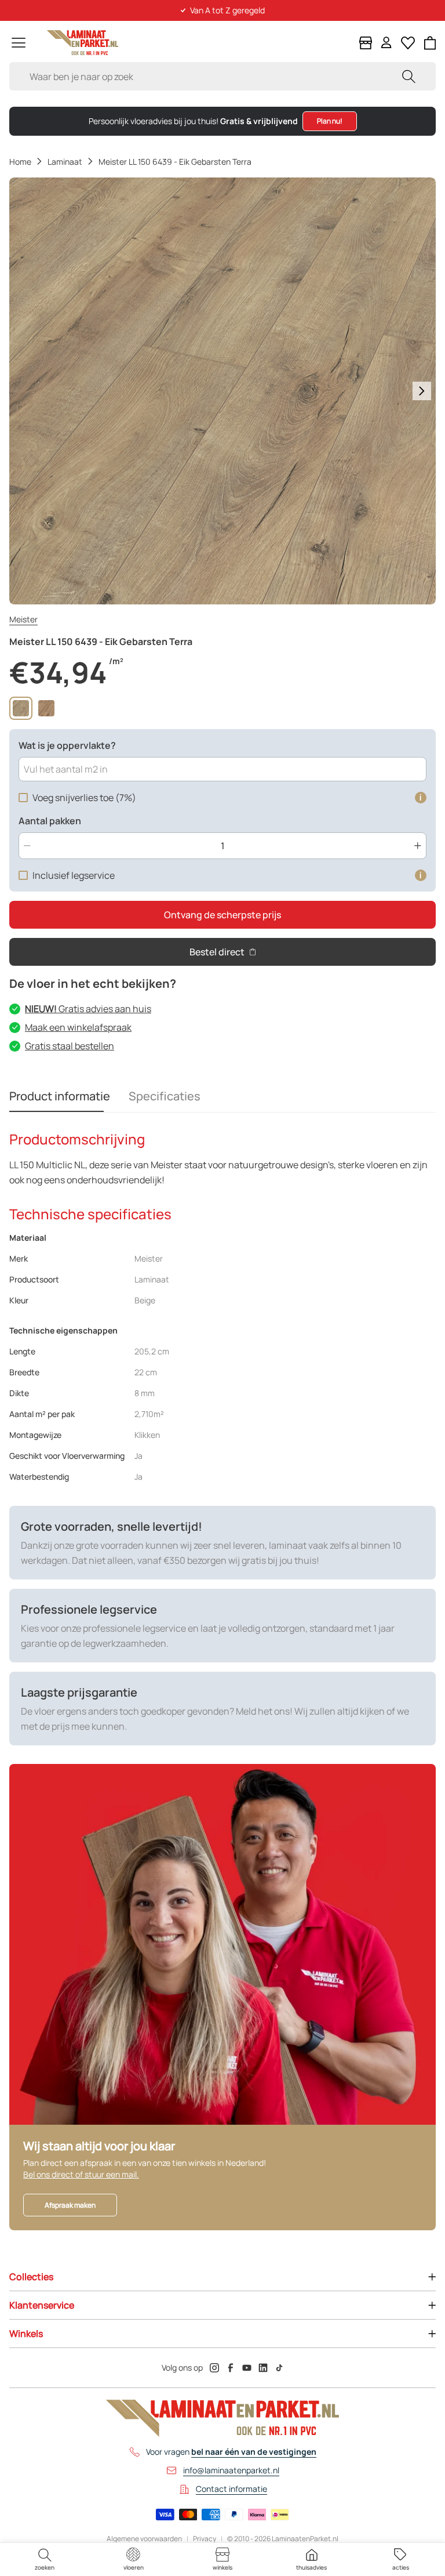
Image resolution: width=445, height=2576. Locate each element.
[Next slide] (422, 391)
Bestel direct (217, 952)
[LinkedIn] (263, 2368)
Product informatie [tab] (60, 1096)
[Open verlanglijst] (408, 43)
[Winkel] (366, 43)
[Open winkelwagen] (430, 43)
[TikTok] (279, 2368)
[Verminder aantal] (27, 846)
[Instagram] (214, 2368)
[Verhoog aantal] (418, 846)
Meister (23, 619)
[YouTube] (247, 2368)
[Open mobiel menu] (19, 43)
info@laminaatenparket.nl (231, 2470)
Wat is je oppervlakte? (67, 745)
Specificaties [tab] (165, 1096)
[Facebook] (231, 2368)
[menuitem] (45, 2559)
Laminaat (65, 162)
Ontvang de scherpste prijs (222, 915)
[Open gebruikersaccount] (386, 43)
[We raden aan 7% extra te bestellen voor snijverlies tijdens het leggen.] (421, 798)
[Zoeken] (408, 76)
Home (20, 162)
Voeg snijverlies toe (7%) (84, 798)
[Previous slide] (23, 391)
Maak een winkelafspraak (78, 1027)
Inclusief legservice (74, 875)
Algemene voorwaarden (144, 2539)
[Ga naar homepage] (83, 43)
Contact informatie (231, 2489)
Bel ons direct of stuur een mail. (81, 2174)
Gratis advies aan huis (88, 1009)
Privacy (205, 2539)
